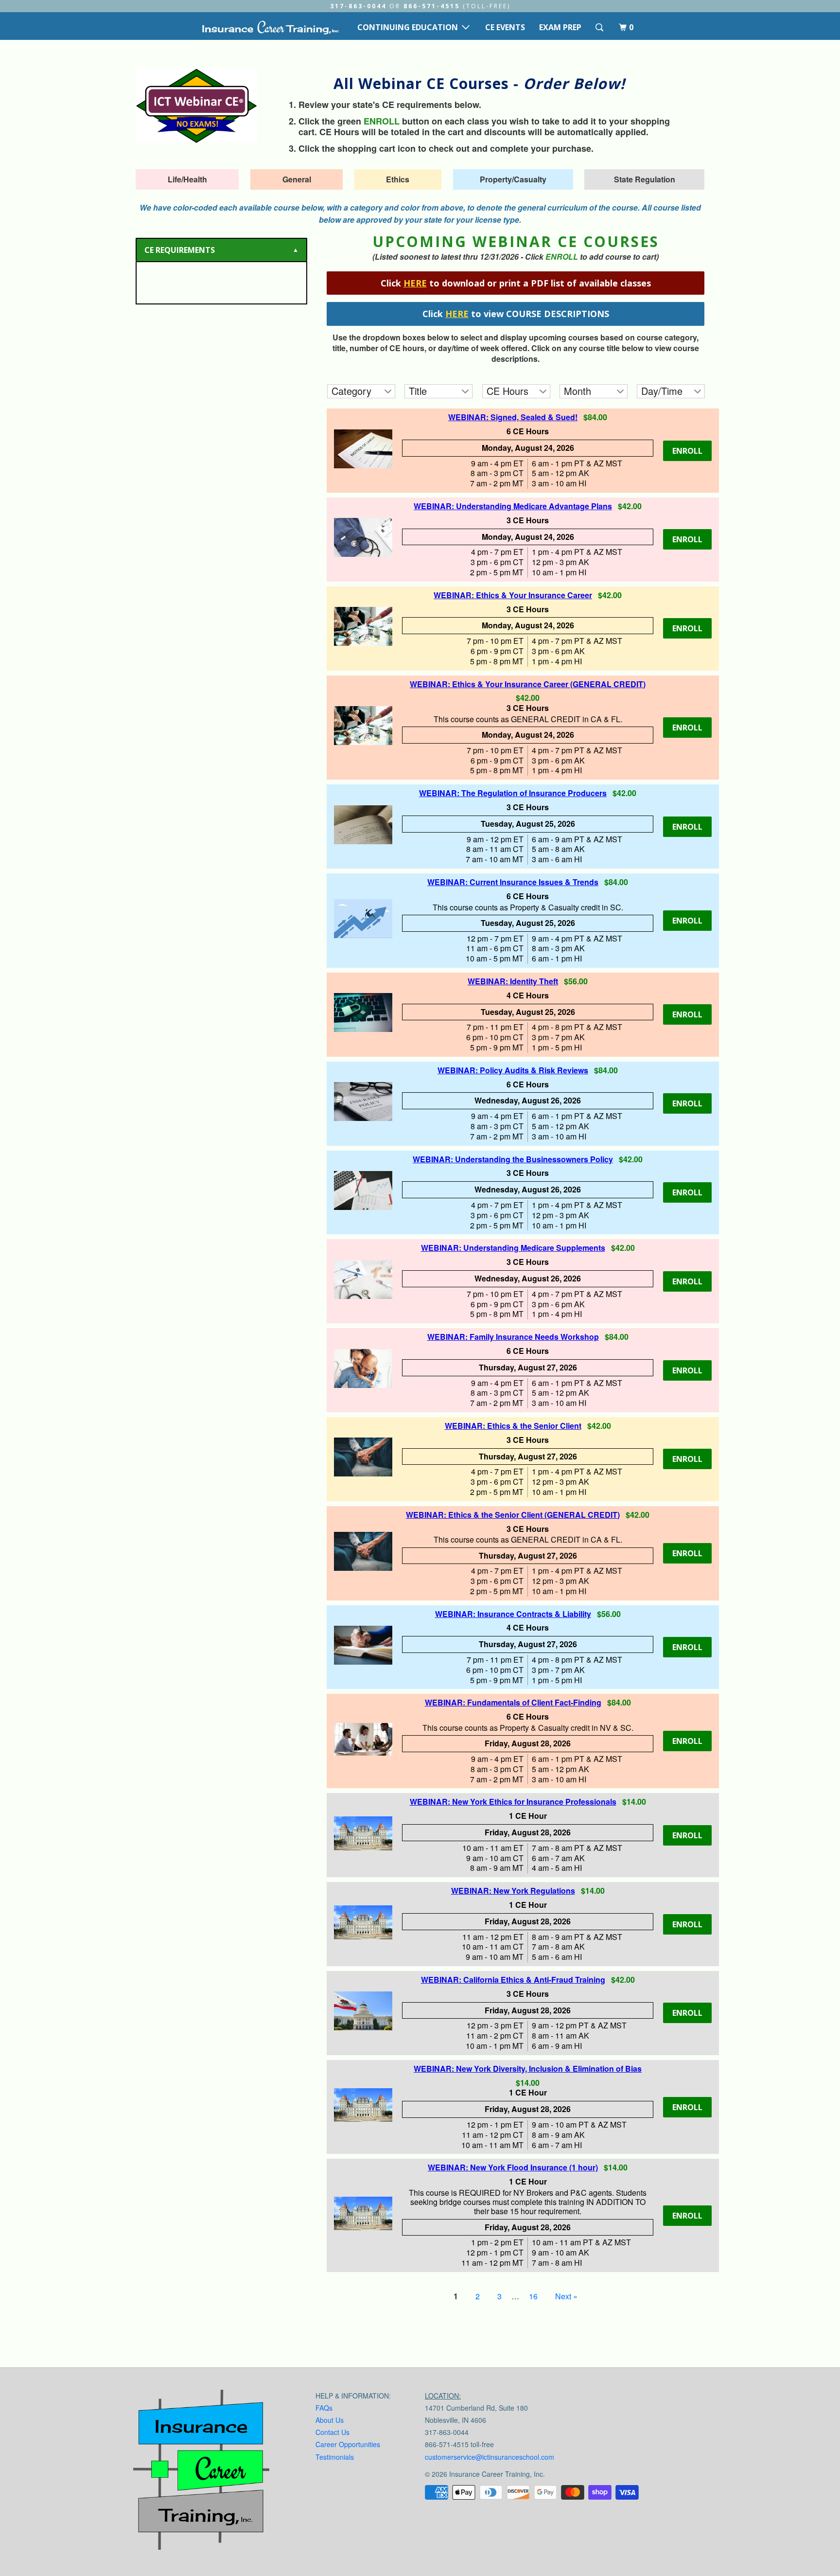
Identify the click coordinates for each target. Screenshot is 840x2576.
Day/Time (662, 391)
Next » (566, 2296)
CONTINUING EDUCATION (410, 27)
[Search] (600, 27)
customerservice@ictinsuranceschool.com (490, 2457)
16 (533, 2296)
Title (418, 391)
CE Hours (507, 391)
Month (577, 391)
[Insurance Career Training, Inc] (270, 27)
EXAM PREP (560, 27)
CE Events (505, 27)
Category (351, 391)
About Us (330, 2420)
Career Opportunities (348, 2444)
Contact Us (332, 2432)
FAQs (324, 2408)
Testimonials (335, 2457)
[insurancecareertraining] (201, 2472)
